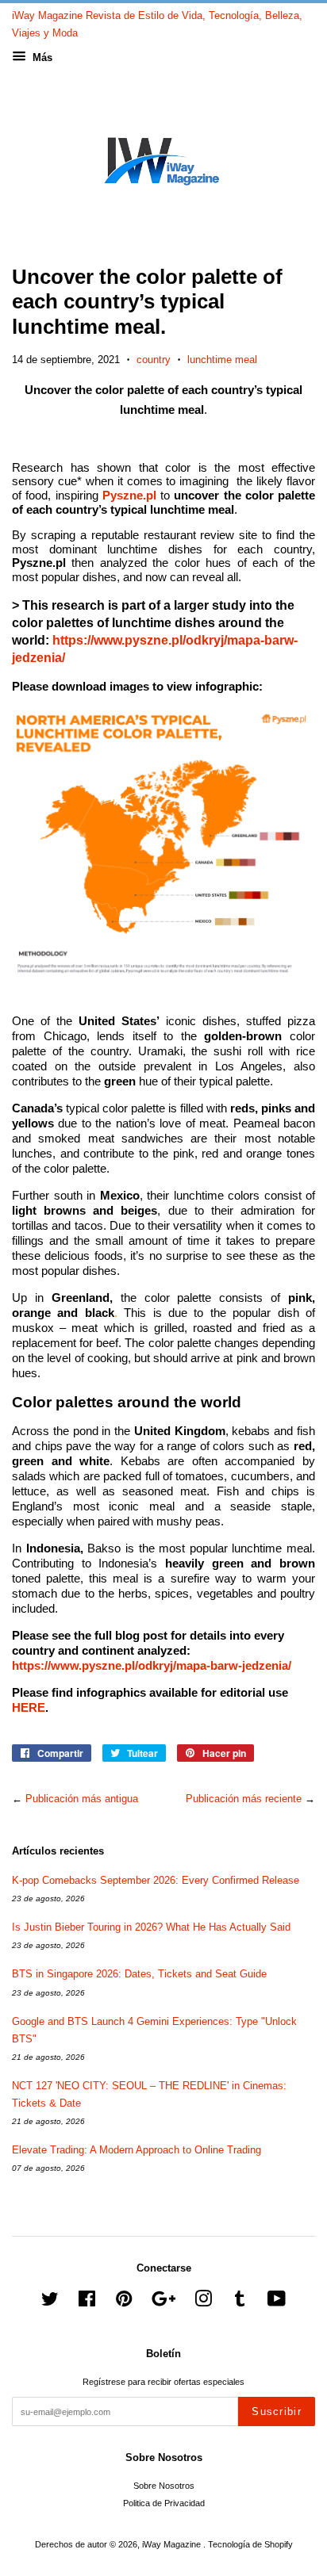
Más (41, 57)
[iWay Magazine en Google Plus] (163, 2302)
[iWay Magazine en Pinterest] (124, 2302)
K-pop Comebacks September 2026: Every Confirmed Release (156, 1880)
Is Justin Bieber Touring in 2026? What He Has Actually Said (151, 1927)
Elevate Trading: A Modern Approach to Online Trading (137, 2150)
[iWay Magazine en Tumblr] (240, 2302)
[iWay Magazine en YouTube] (277, 2302)
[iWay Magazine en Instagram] (203, 2302)
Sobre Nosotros (164, 2486)
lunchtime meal (222, 360)
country (154, 360)
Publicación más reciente (244, 1799)
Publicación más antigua (82, 1799)
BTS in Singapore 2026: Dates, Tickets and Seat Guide (139, 1974)
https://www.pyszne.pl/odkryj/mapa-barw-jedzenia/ (152, 1666)
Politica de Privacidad (164, 2503)
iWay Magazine (173, 2544)
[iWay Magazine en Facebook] (87, 2302)
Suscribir (277, 2411)
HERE (29, 1708)
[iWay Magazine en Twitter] (50, 2302)
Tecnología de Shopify (250, 2544)
